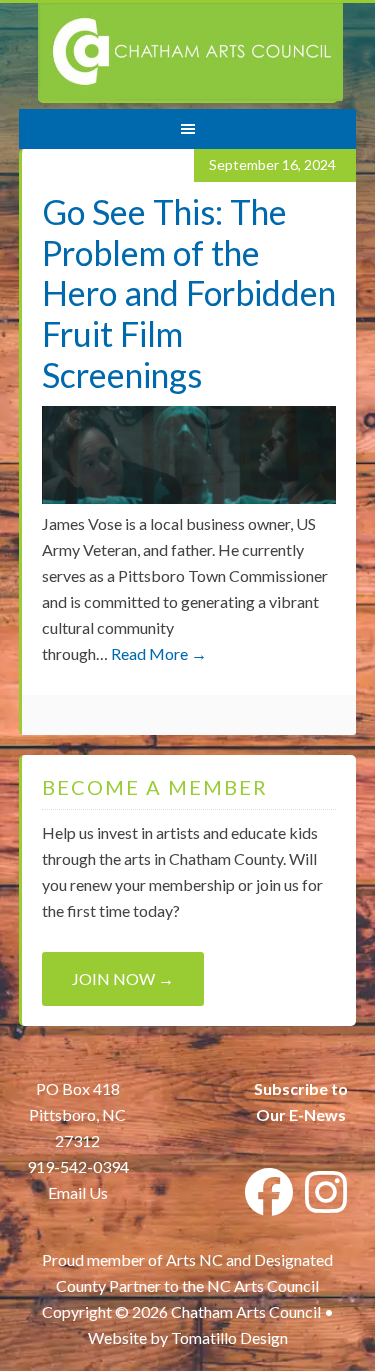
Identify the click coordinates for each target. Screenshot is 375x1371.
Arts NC (194, 1259)
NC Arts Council (263, 1285)
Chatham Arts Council (190, 53)
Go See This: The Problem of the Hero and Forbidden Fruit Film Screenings (189, 293)
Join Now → (123, 978)
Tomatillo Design (229, 1337)
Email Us (78, 1192)
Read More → (159, 653)
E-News (316, 1114)
